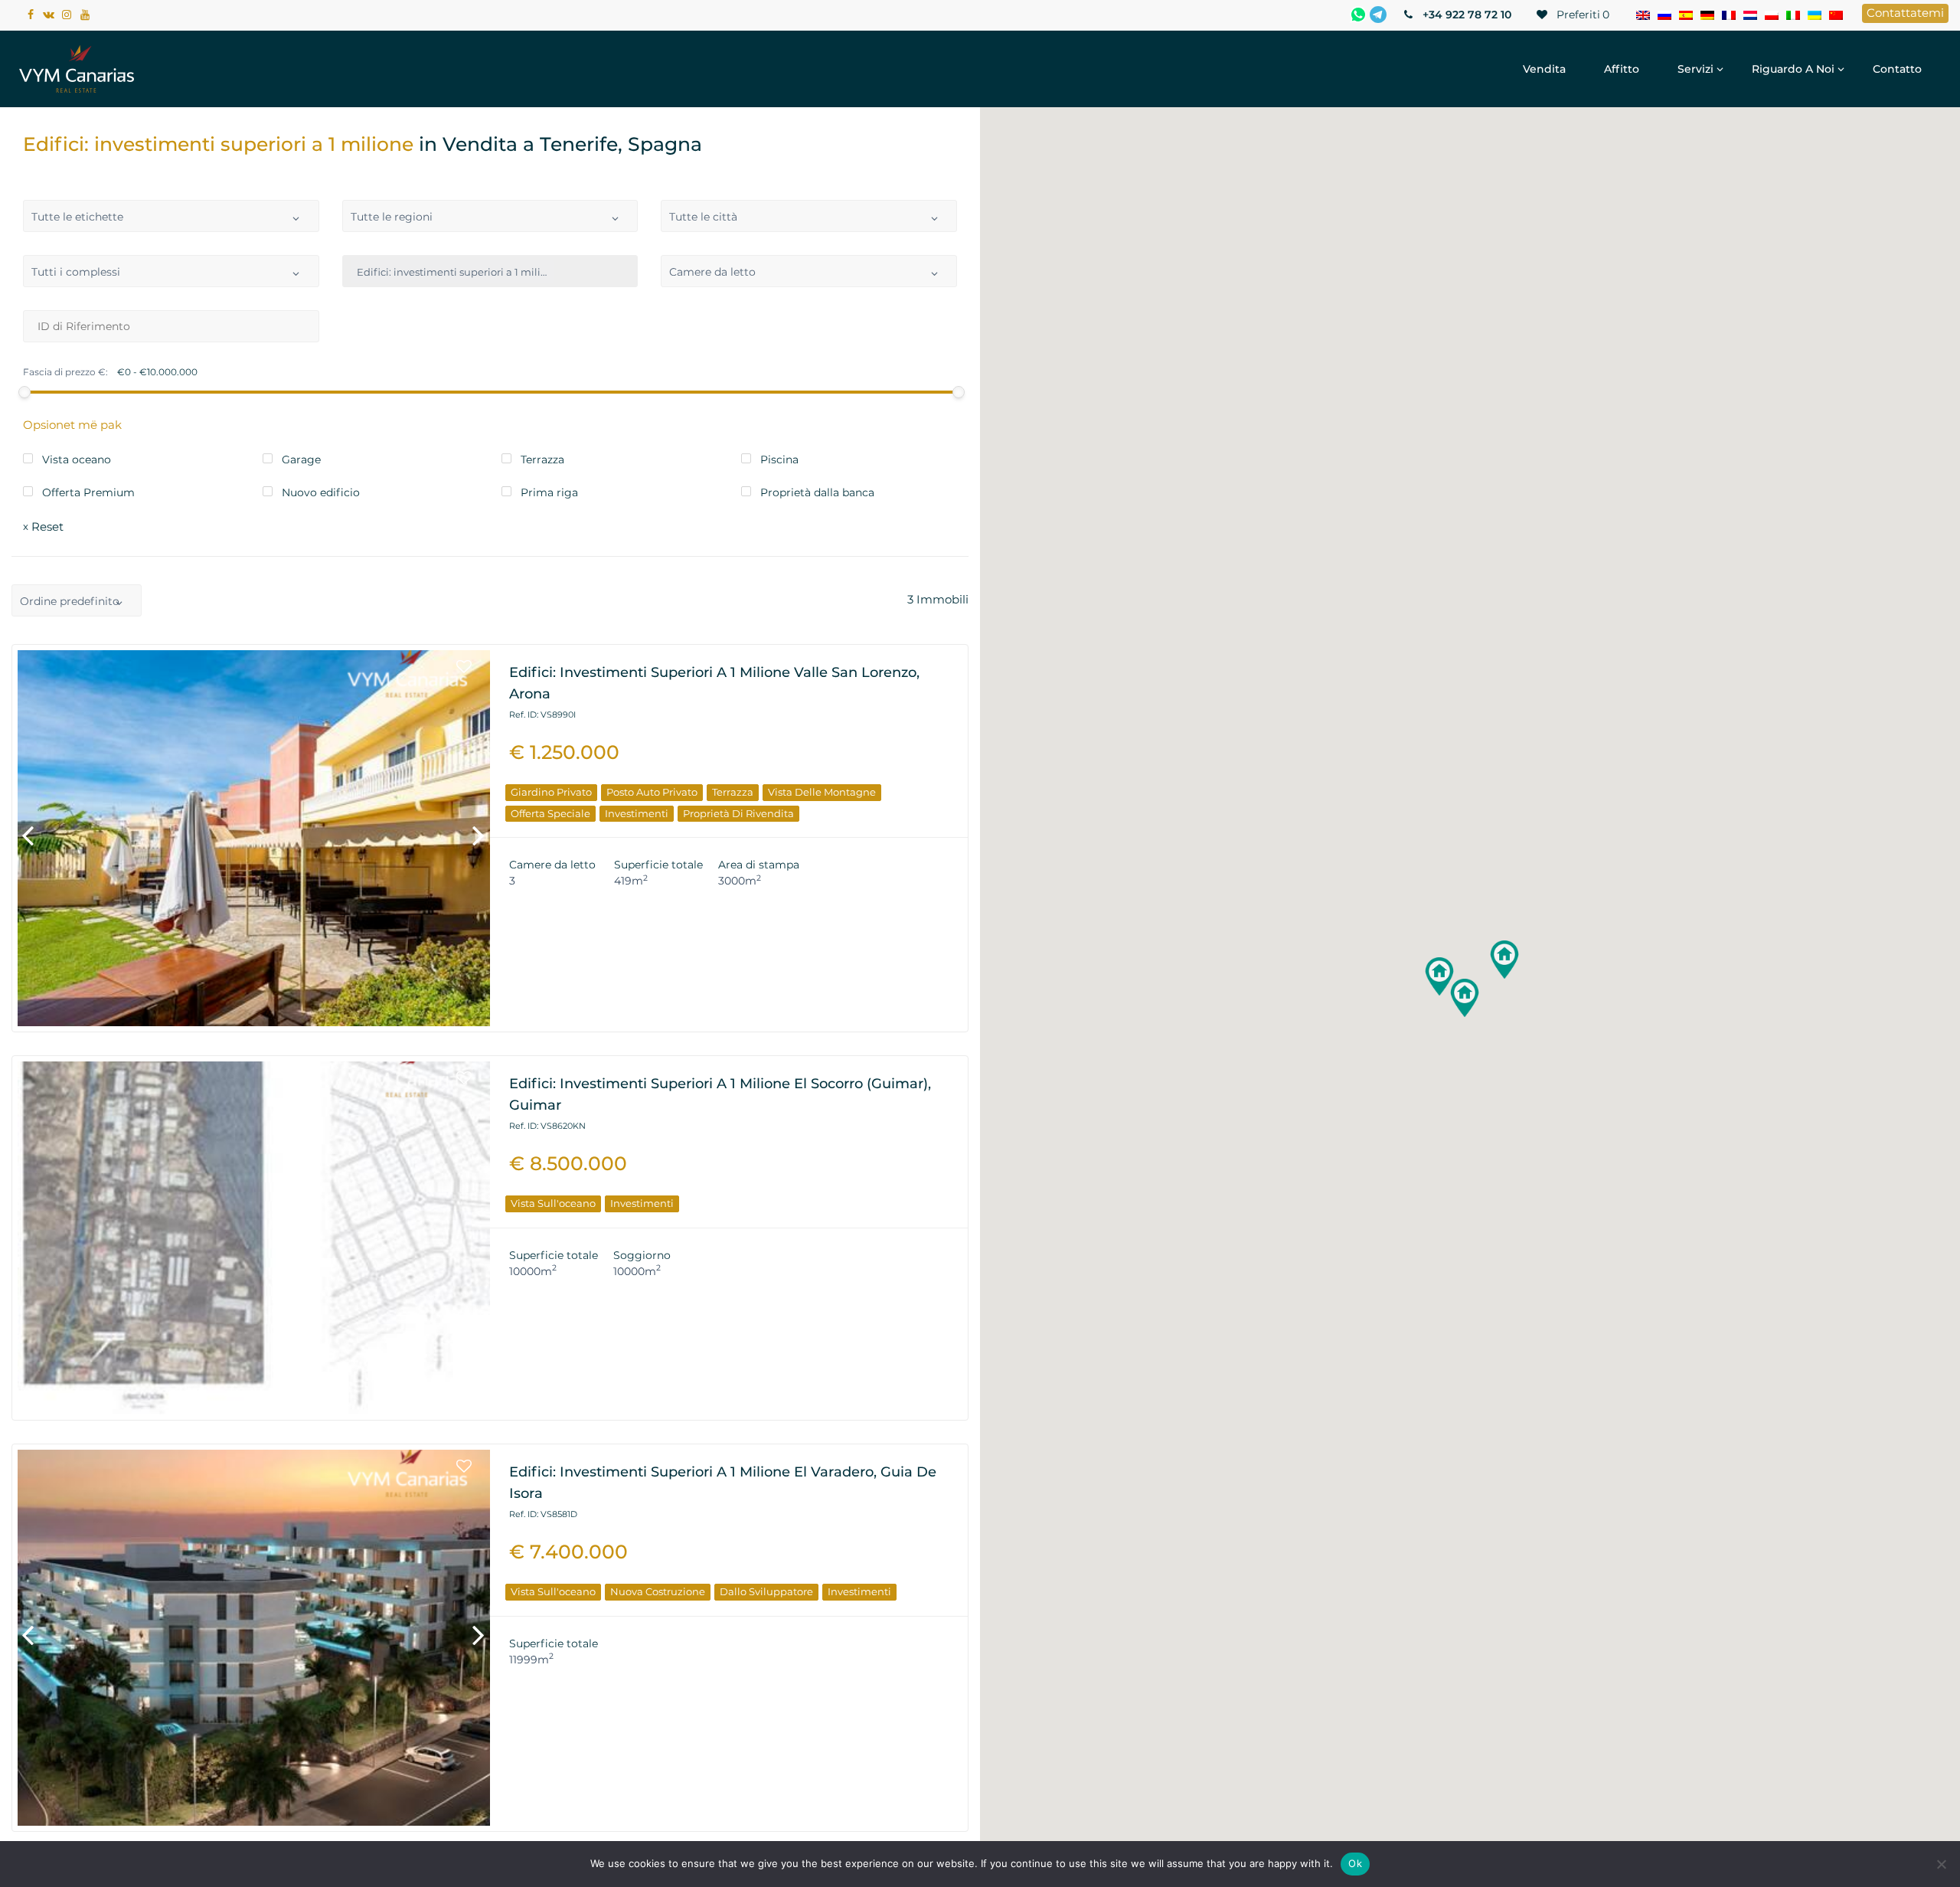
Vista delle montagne (822, 792)
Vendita (1544, 69)
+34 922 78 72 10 (1465, 15)
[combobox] (171, 216)
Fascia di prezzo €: (65, 372)
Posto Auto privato (652, 792)
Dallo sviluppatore (766, 1591)
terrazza (733, 792)
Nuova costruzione (658, 1591)
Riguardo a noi (1793, 69)
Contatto (1897, 69)
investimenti (637, 813)
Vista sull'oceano (553, 1203)
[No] (1941, 1864)
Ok (1355, 1863)
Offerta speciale (550, 813)
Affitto (1622, 69)
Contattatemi (1905, 13)
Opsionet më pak (72, 425)
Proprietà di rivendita (738, 813)
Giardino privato (551, 792)
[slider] (24, 392)
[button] (1465, 998)
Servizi (1695, 69)
